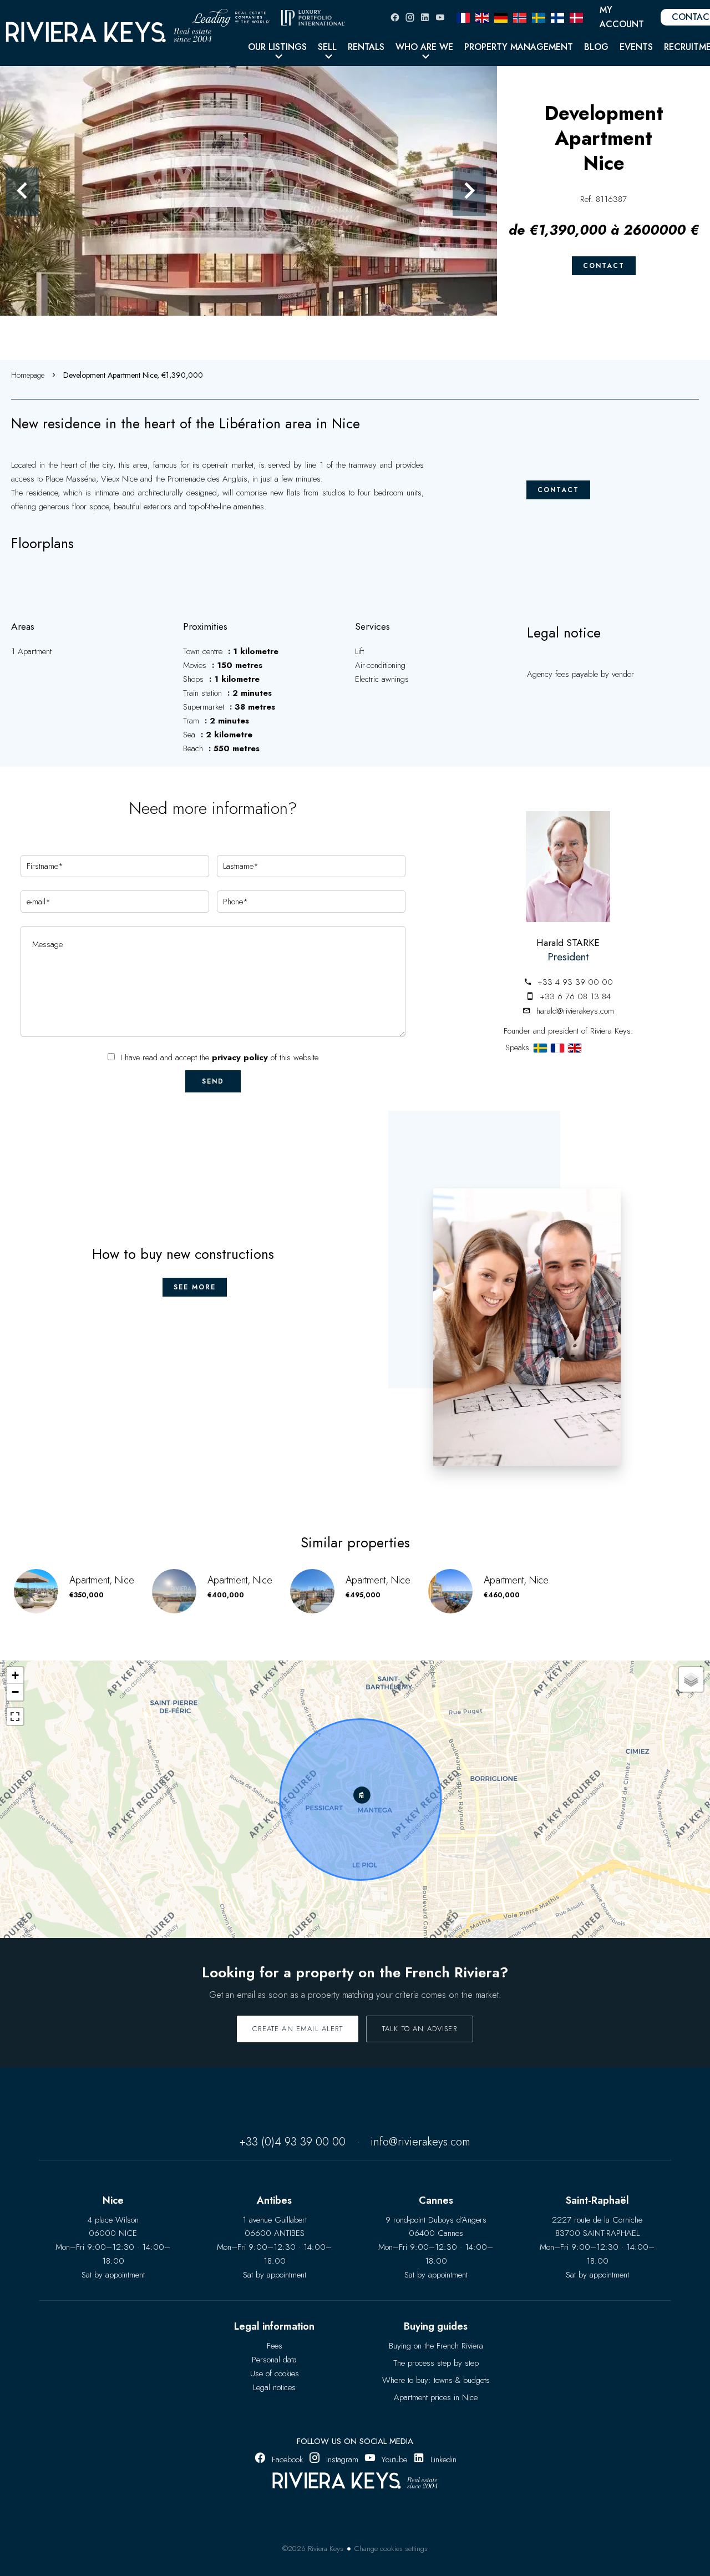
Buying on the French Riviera (436, 2346)
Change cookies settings (391, 2549)
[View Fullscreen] (15, 1717)
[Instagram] (410, 17)
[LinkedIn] (425, 17)
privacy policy (240, 1057)
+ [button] (15, 1675)
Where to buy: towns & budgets (436, 2380)
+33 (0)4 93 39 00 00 (293, 2142)
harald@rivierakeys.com (575, 1011)
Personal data (274, 2360)
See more (195, 1287)
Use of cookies (275, 2373)
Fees (275, 2346)
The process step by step (436, 2363)
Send (213, 1081)
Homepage (28, 375)
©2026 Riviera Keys (313, 2549)
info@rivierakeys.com (420, 2142)
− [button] (15, 1692)
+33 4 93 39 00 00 (575, 982)
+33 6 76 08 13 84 (575, 996)
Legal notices (274, 2387)
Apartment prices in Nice (436, 2397)
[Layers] (691, 1679)
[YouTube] (440, 17)
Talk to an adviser (420, 2029)
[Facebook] (395, 17)
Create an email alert (298, 2029)
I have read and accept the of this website (219, 1057)
